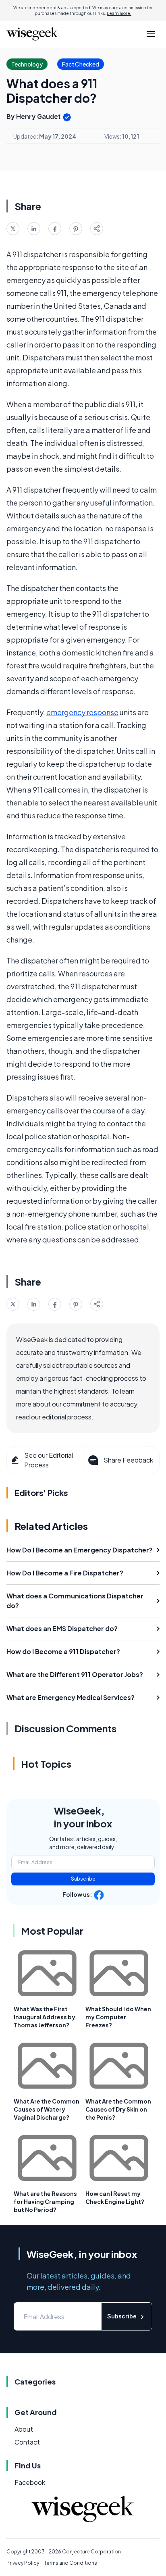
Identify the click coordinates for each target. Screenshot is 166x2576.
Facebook (30, 2482)
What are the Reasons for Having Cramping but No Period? (45, 2201)
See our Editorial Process (49, 1460)
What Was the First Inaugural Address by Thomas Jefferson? (45, 2017)
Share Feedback (128, 1460)
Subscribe (83, 1879)
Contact (27, 2442)
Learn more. (119, 13)
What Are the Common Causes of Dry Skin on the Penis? (118, 2109)
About (24, 2429)
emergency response (82, 712)
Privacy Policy (23, 2563)
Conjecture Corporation (91, 2552)
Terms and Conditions (71, 2563)
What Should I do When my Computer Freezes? (118, 2017)
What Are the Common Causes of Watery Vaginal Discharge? (47, 2109)
